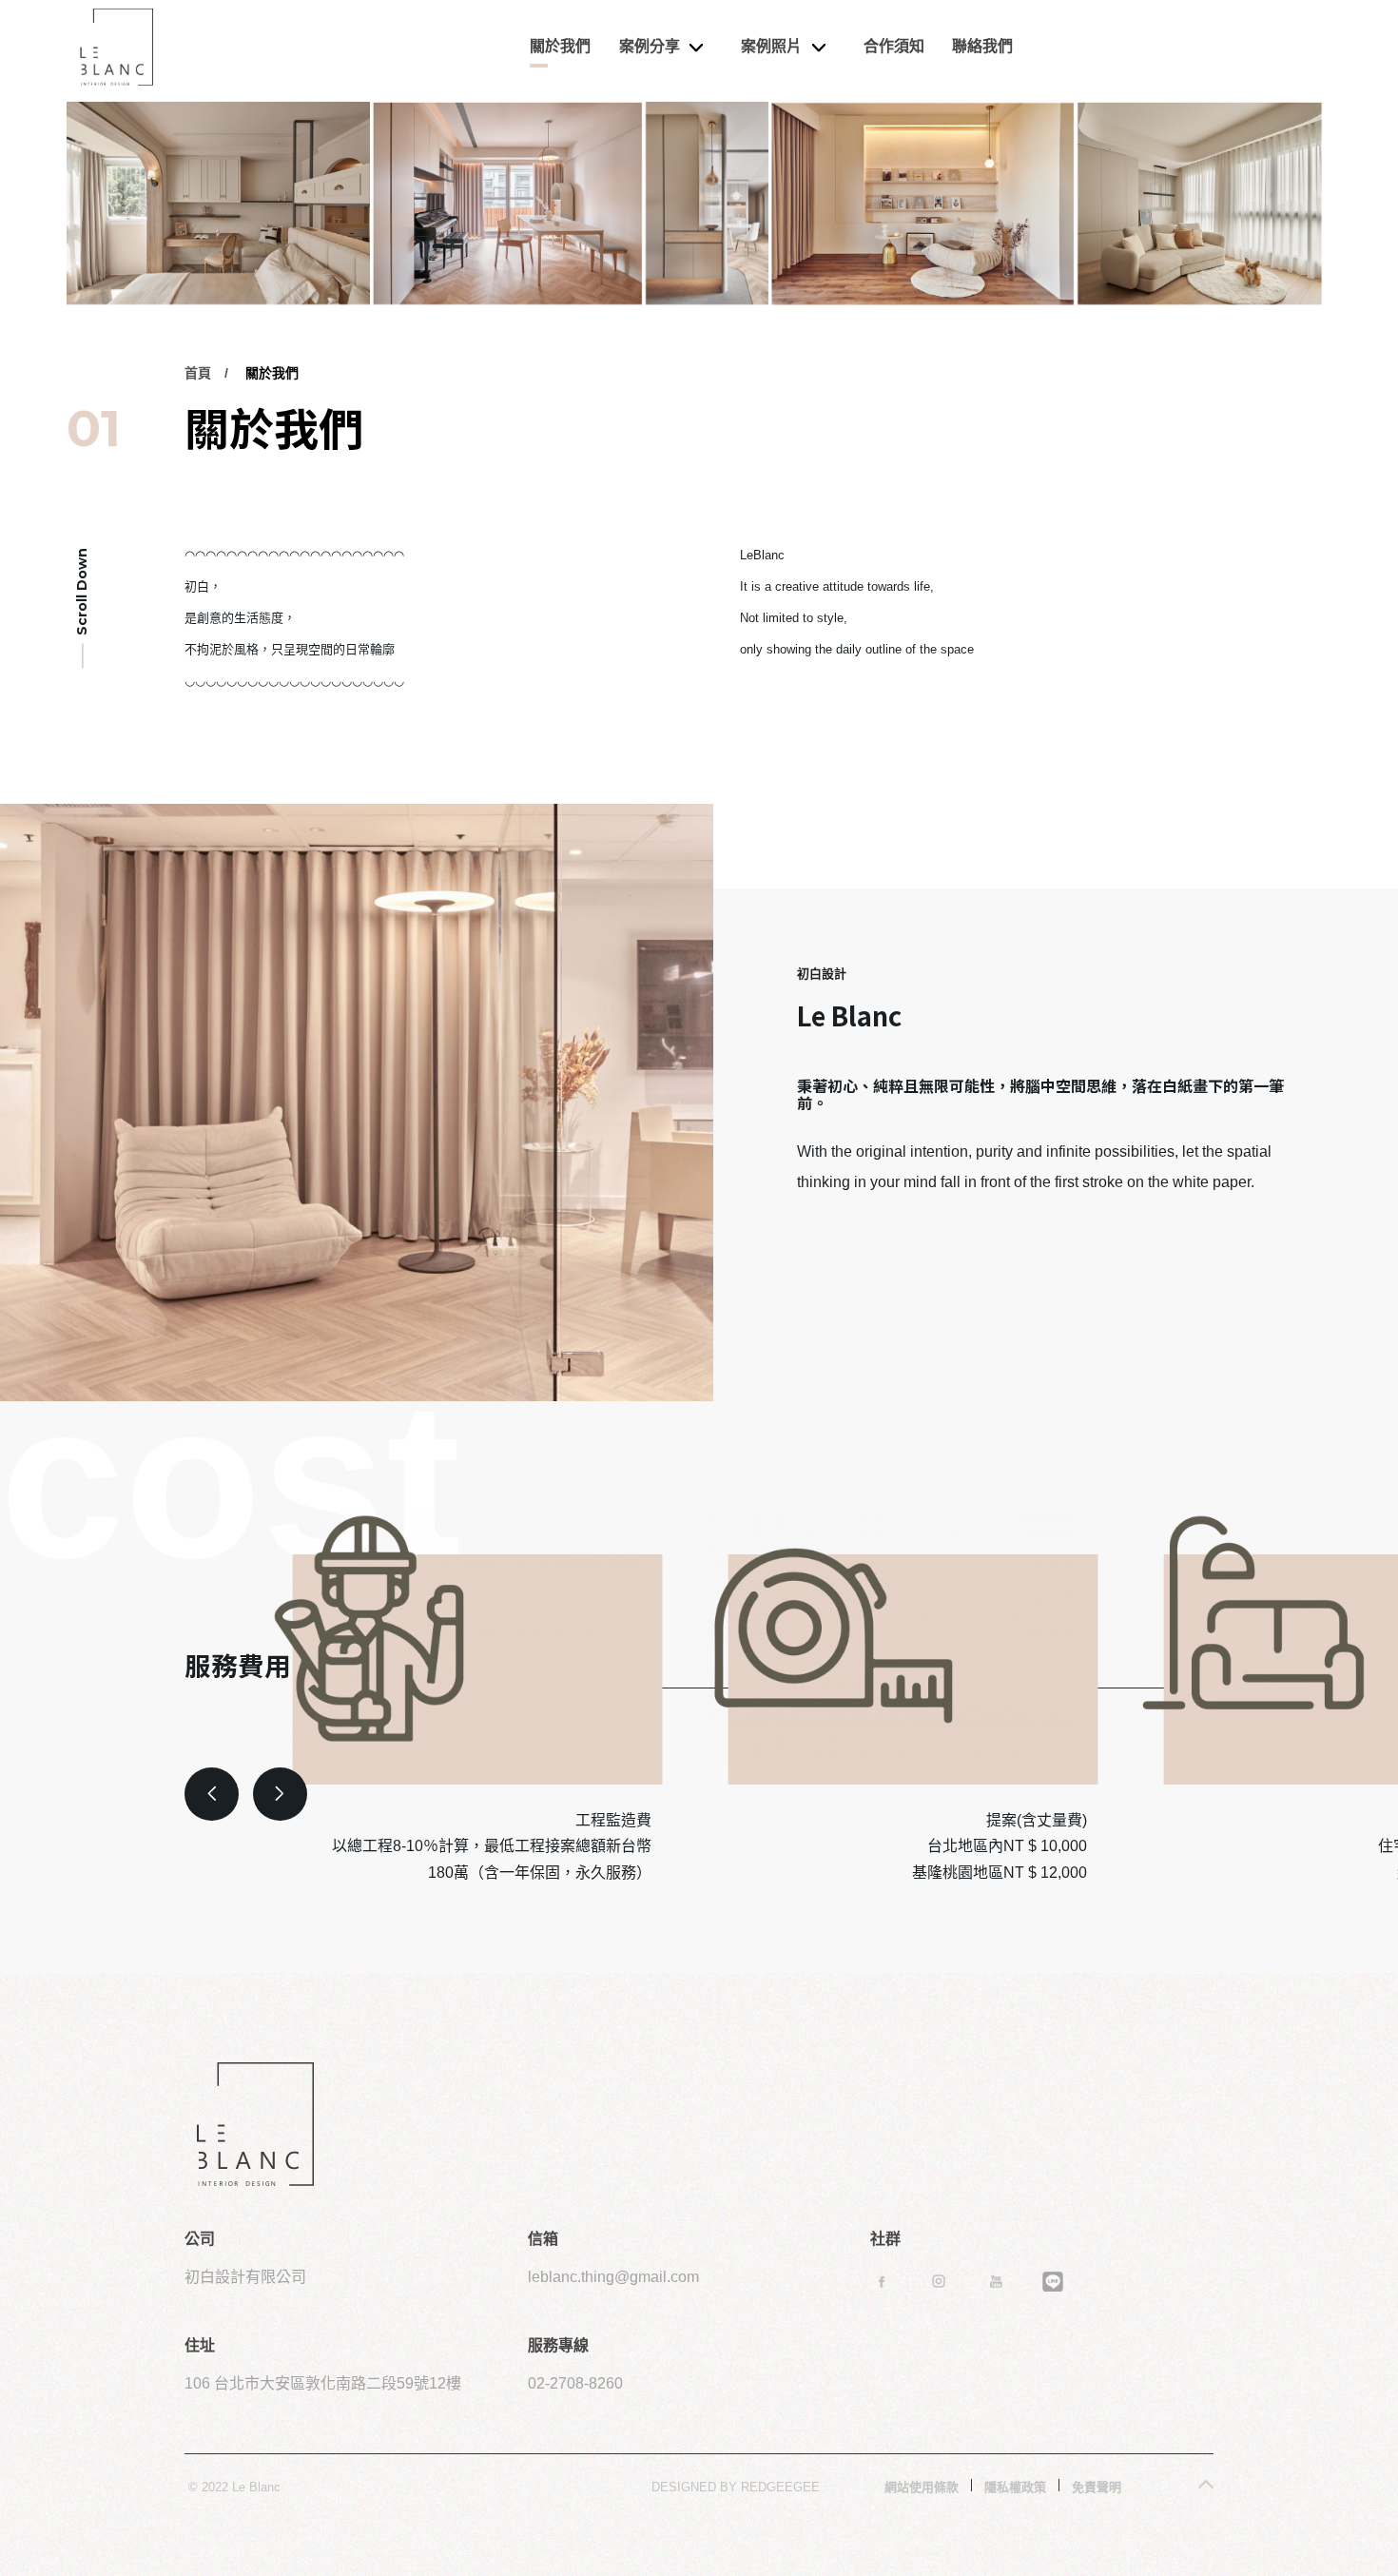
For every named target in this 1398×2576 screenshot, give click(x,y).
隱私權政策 (1015, 2487)
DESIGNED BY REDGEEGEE (736, 2487)
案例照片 (771, 46)
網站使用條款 (922, 2487)
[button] (212, 1795)
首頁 (198, 373)
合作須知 (894, 46)
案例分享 (650, 46)
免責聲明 (1097, 2487)
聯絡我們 (982, 46)
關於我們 (560, 46)
